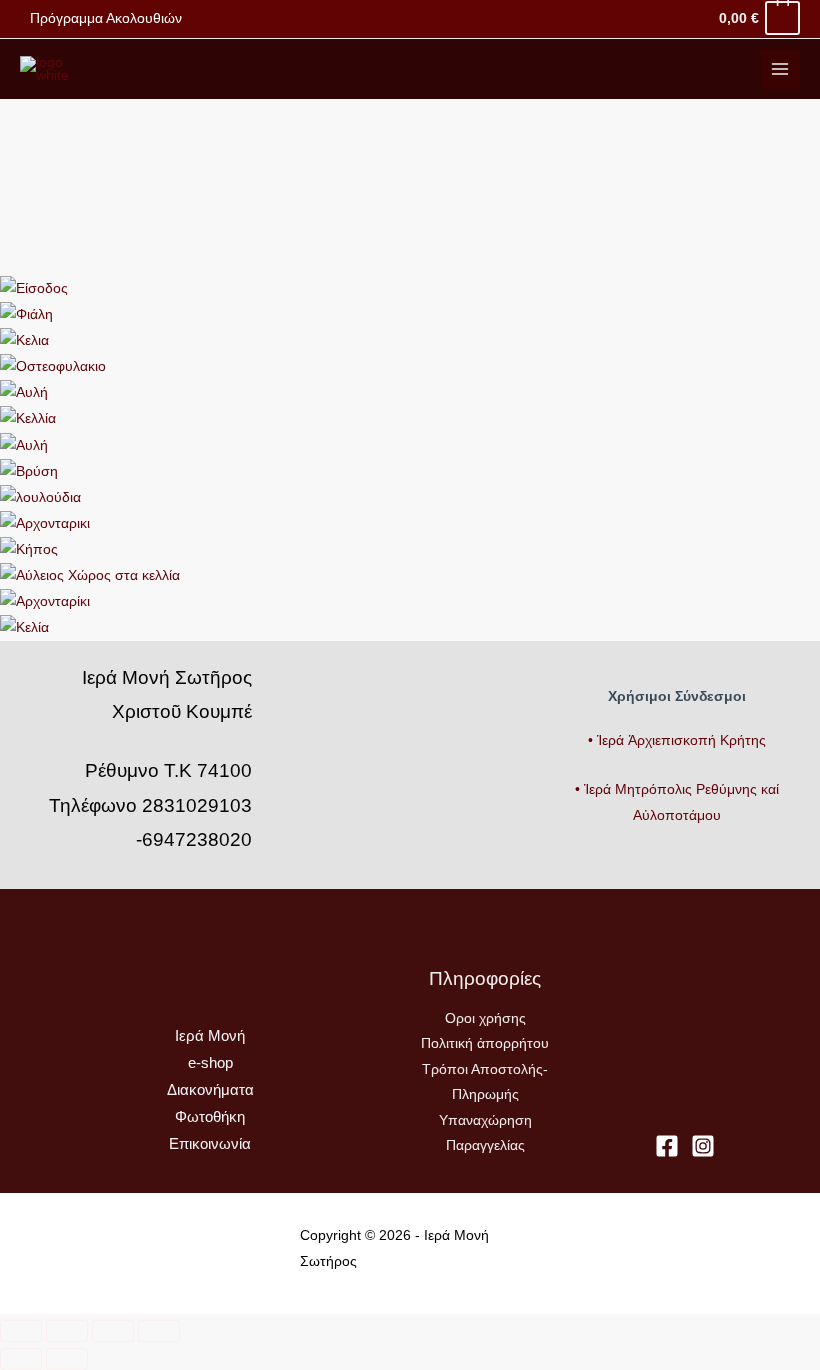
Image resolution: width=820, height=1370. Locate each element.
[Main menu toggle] (780, 69)
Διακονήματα (210, 1090)
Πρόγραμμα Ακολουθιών (106, 18)
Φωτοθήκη (210, 1117)
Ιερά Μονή (210, 1036)
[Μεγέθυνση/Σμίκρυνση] (21, 1331)
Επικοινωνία (210, 1144)
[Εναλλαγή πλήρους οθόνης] (67, 1331)
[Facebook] (667, 1146)
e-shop (210, 1063)
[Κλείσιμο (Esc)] (159, 1331)
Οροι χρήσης (485, 1018)
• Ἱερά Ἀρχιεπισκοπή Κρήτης (677, 740)
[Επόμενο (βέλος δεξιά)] (67, 1359)
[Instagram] (703, 1146)
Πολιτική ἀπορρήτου (485, 1043)
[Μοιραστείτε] (113, 1331)
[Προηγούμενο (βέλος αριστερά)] (21, 1359)
